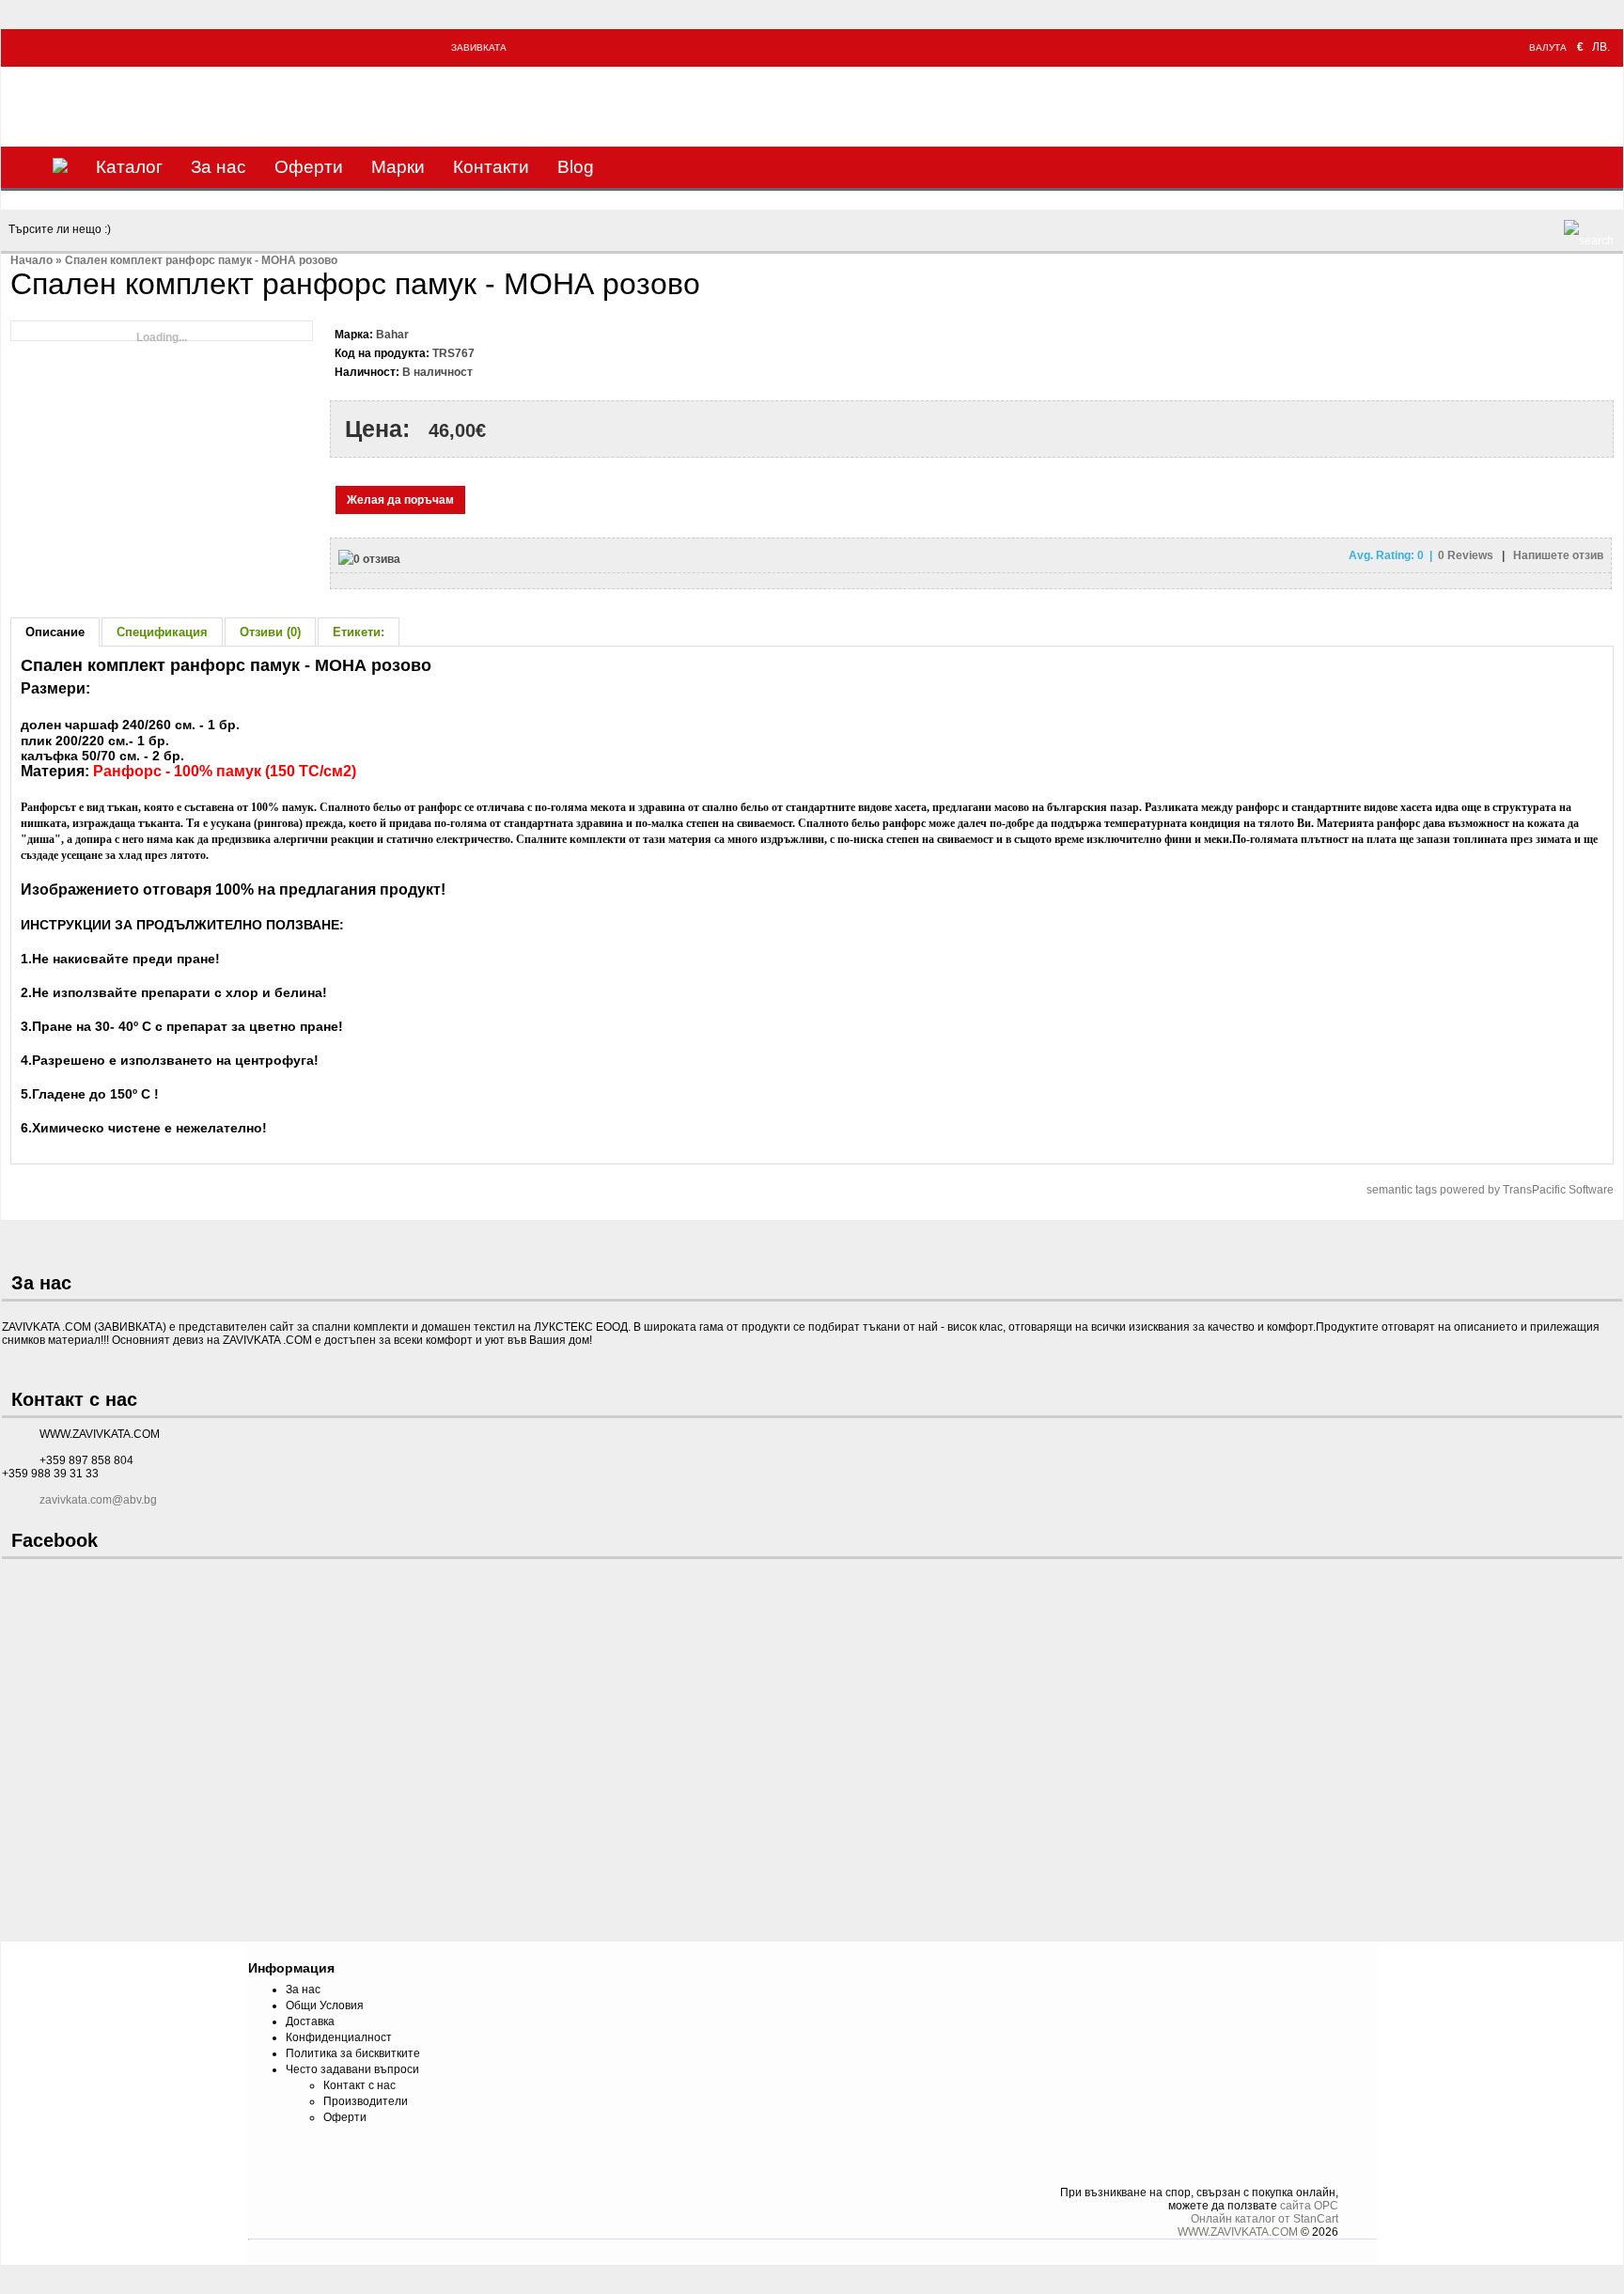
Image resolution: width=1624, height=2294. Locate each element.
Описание (55, 632)
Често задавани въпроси (352, 2069)
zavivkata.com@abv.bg (98, 1500)
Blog (576, 167)
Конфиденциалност (339, 2037)
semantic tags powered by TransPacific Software (1490, 1190)
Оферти (309, 167)
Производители (366, 2101)
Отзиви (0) (270, 632)
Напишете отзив (1558, 555)
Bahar (392, 335)
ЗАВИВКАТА (479, 47)
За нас (219, 167)
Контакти (491, 167)
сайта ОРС (1309, 2206)
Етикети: (359, 632)
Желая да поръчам (400, 500)
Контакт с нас (359, 2085)
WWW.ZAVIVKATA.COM (1238, 2232)
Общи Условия (325, 2005)
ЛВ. (1601, 47)
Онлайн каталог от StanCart (1265, 2219)
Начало (31, 260)
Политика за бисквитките (353, 2053)
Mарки (398, 167)
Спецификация (162, 632)
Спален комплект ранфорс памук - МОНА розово (201, 260)
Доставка (310, 2021)
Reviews (1467, 555)
